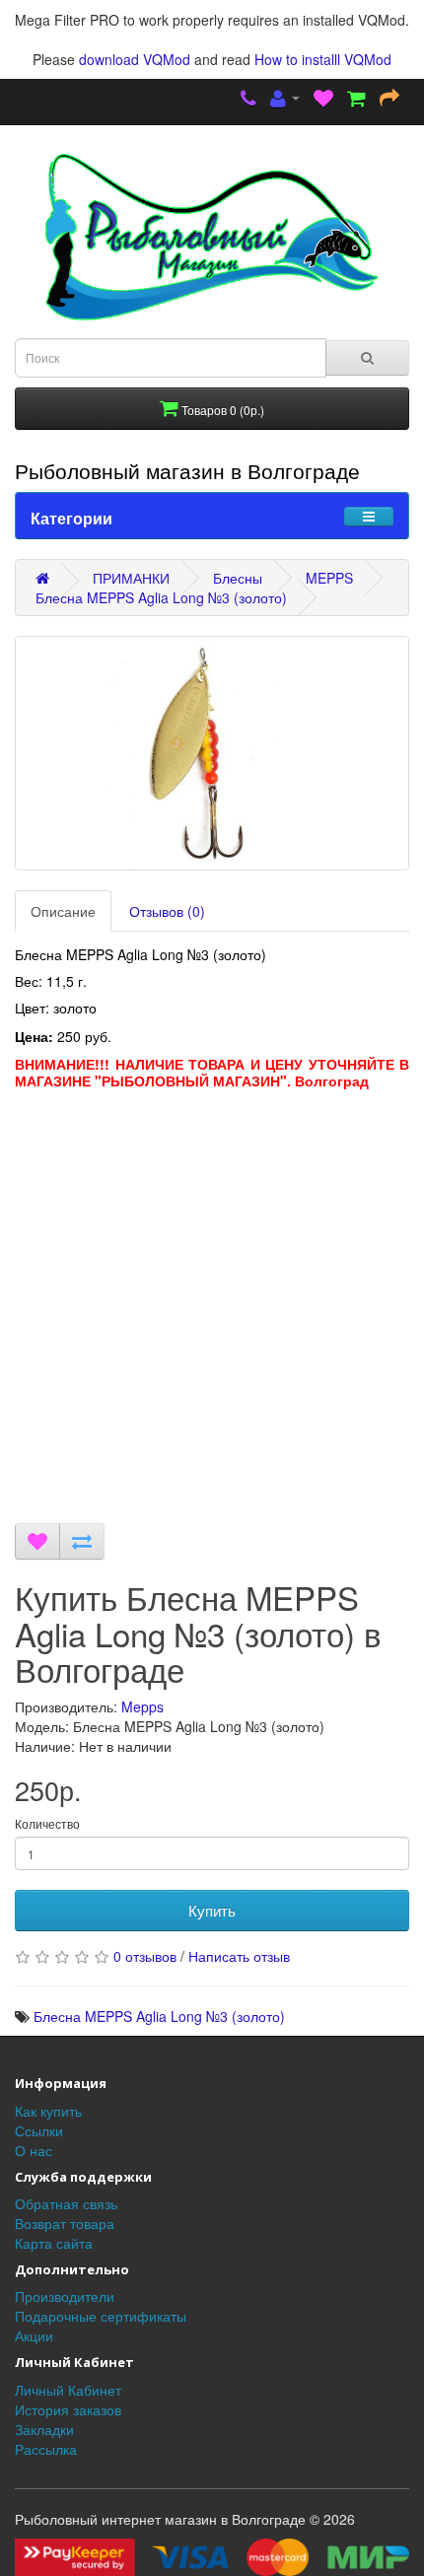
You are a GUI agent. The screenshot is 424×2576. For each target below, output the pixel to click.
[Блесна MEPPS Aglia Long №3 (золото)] (212, 753)
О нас (34, 2150)
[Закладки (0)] (323, 100)
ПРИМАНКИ (131, 578)
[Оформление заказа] (389, 100)
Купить (212, 1910)
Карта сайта (54, 2243)
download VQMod (135, 59)
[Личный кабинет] (285, 100)
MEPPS (329, 578)
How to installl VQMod (323, 59)
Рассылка (46, 2449)
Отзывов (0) (167, 911)
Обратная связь (66, 2203)
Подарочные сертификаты (101, 2316)
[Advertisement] (212, 1311)
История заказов (68, 2409)
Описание (63, 911)
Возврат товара (65, 2223)
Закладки (44, 2429)
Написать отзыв (239, 1956)
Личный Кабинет (68, 2390)
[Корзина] (356, 100)
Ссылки (39, 2130)
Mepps (142, 1706)
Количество (47, 1823)
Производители (65, 2296)
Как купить (48, 2111)
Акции (34, 2335)
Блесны (238, 578)
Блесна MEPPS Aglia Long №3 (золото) (161, 597)
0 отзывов (145, 1956)
